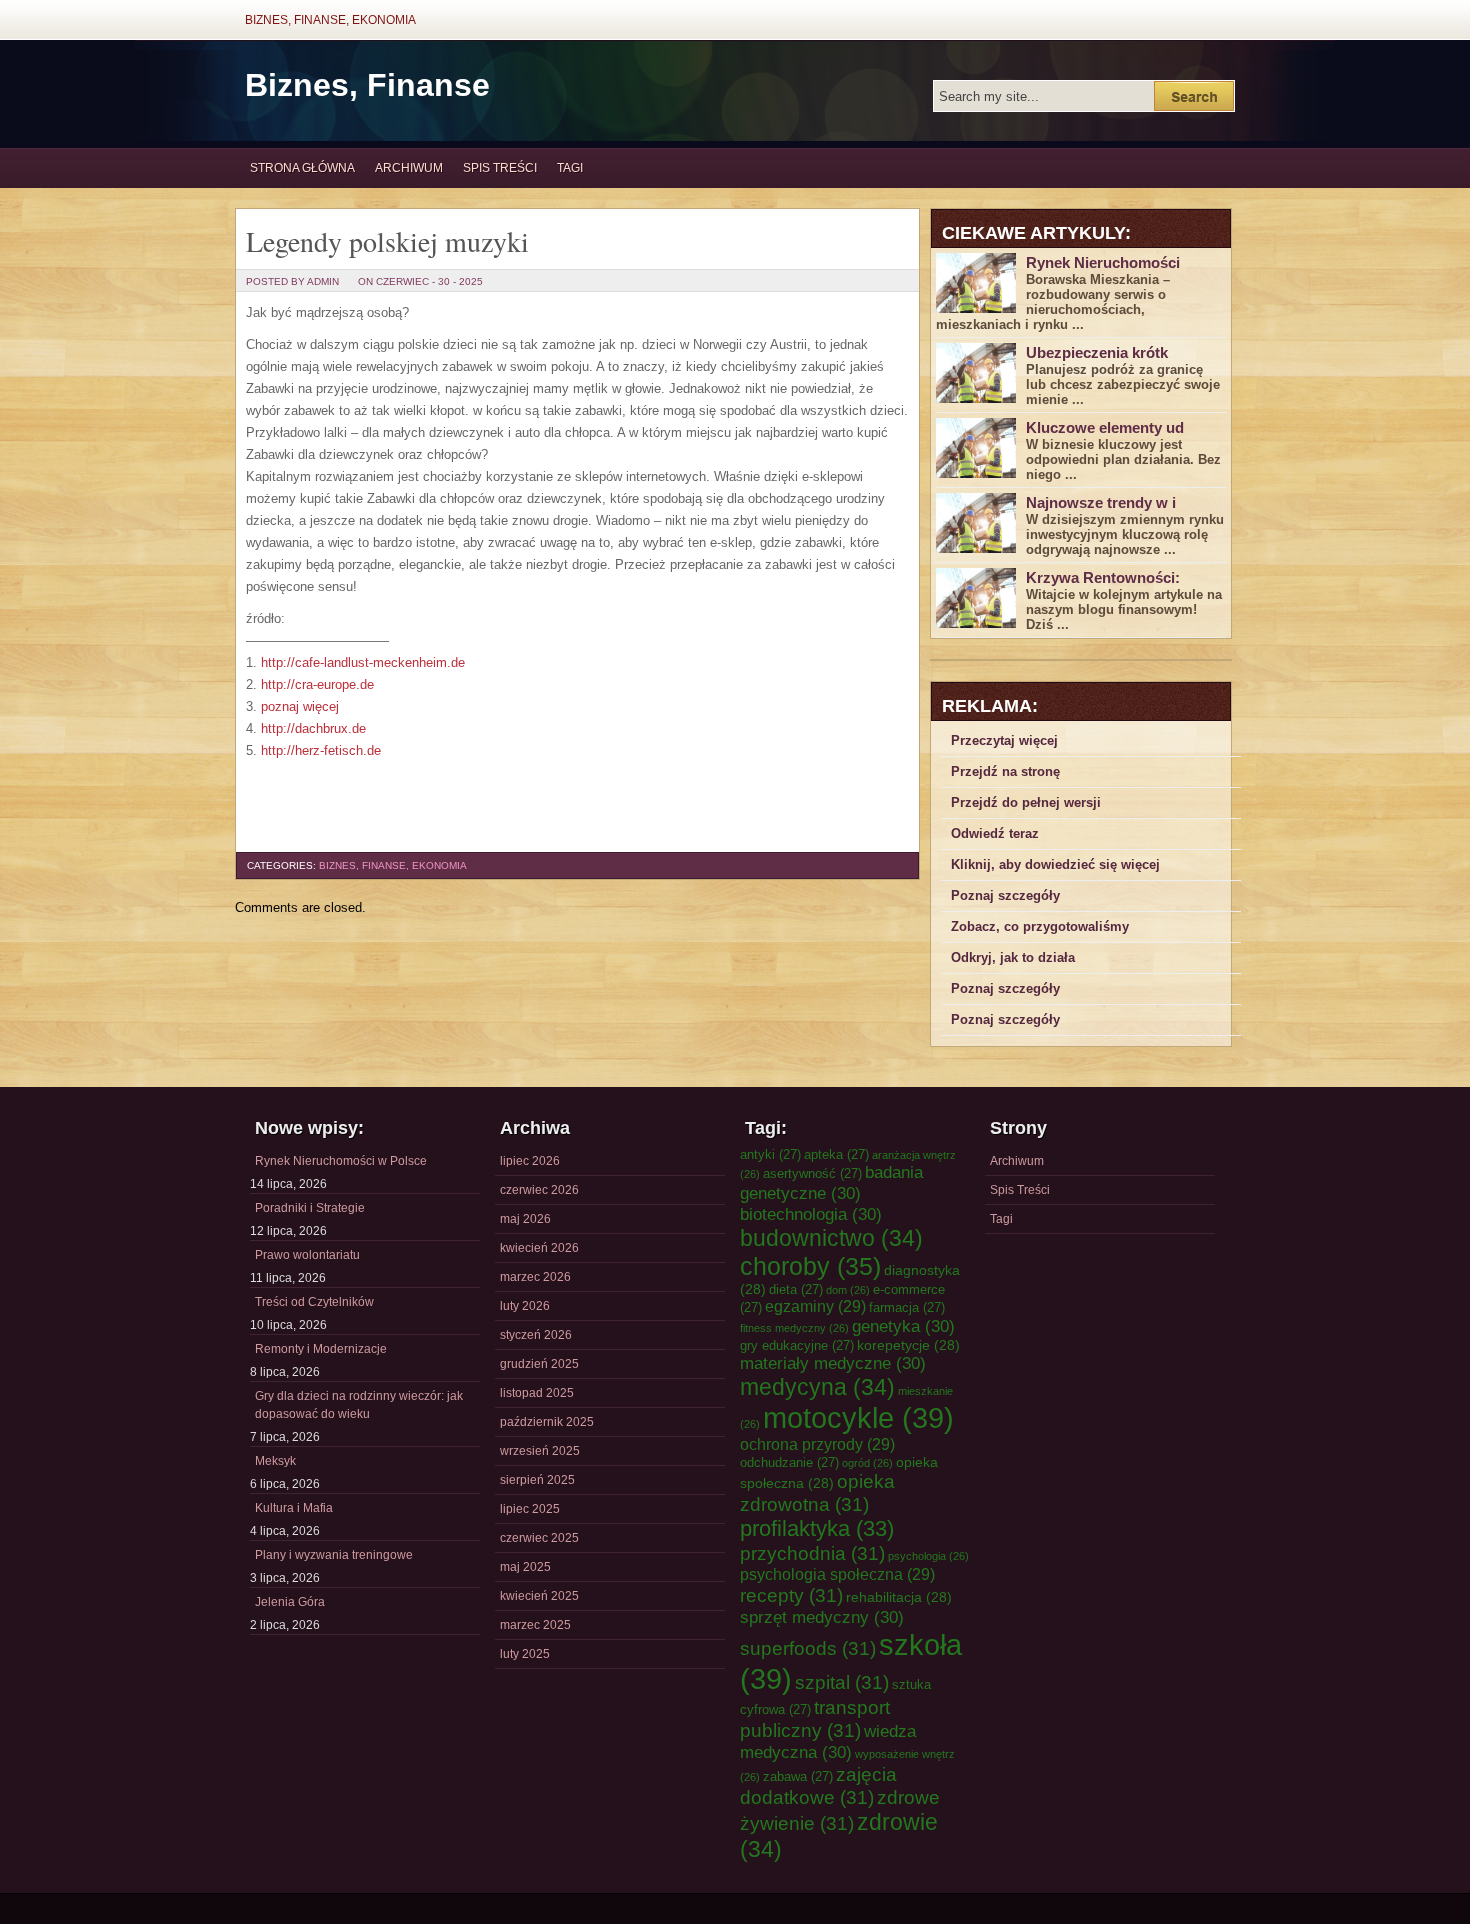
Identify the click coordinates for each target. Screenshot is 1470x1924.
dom (848, 1290)
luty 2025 (525, 1654)
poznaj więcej (300, 706)
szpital (842, 1682)
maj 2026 (525, 1219)
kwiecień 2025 (539, 1596)
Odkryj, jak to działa (1013, 957)
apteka (836, 1154)
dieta (796, 1289)
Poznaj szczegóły (1005, 895)
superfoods (808, 1648)
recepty (791, 1595)
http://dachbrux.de (313, 728)
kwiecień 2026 (539, 1248)
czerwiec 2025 (539, 1538)
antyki (770, 1154)
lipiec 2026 (530, 1161)
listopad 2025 (537, 1393)
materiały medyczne (833, 1363)
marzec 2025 (535, 1625)
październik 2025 (547, 1422)
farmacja (907, 1307)
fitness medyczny (794, 1328)
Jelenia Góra (290, 1602)
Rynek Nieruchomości (1103, 262)
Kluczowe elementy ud (1105, 427)
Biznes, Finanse (367, 85)
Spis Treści (500, 168)
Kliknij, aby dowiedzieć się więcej (1055, 864)
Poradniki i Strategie (310, 1208)
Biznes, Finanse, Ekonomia (330, 20)
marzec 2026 (535, 1277)
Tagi (570, 168)
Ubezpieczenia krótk (1097, 352)
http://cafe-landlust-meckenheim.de (363, 662)
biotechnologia (811, 1214)
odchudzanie (789, 1462)
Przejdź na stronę (1005, 771)
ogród (867, 1463)
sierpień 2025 (537, 1480)
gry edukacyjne (797, 1345)
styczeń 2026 (536, 1335)
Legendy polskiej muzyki (387, 241)
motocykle (858, 1417)
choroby (810, 1266)
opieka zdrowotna (817, 1492)
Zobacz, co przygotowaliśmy (1040, 926)
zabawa (798, 1776)
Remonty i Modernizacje (321, 1349)
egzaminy (815, 1306)
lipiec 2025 (530, 1509)
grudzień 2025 (539, 1364)
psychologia (928, 1556)
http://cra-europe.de (317, 684)
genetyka (903, 1326)
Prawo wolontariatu (307, 1255)
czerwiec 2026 (539, 1190)
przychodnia (812, 1553)
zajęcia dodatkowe (818, 1785)
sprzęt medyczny (822, 1617)
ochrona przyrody (817, 1444)
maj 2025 (525, 1567)
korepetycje (908, 1345)
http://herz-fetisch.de (321, 750)
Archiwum (409, 168)
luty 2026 (525, 1306)
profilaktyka (817, 1528)
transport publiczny (815, 1718)
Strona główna (302, 168)
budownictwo (831, 1238)
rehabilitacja (899, 1597)
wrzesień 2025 (540, 1451)
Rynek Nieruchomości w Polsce (341, 1161)
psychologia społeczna (837, 1574)
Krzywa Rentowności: (1103, 577)
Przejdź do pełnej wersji (1026, 802)
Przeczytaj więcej (1004, 740)
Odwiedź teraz (995, 833)
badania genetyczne (831, 1182)
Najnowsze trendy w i (1101, 502)
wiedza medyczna (828, 1741)
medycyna (817, 1387)
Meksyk (275, 1461)
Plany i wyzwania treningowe (334, 1555)
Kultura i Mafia (294, 1508)
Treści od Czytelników (314, 1302)
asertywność (812, 1173)
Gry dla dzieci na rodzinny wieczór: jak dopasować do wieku (359, 1405)
